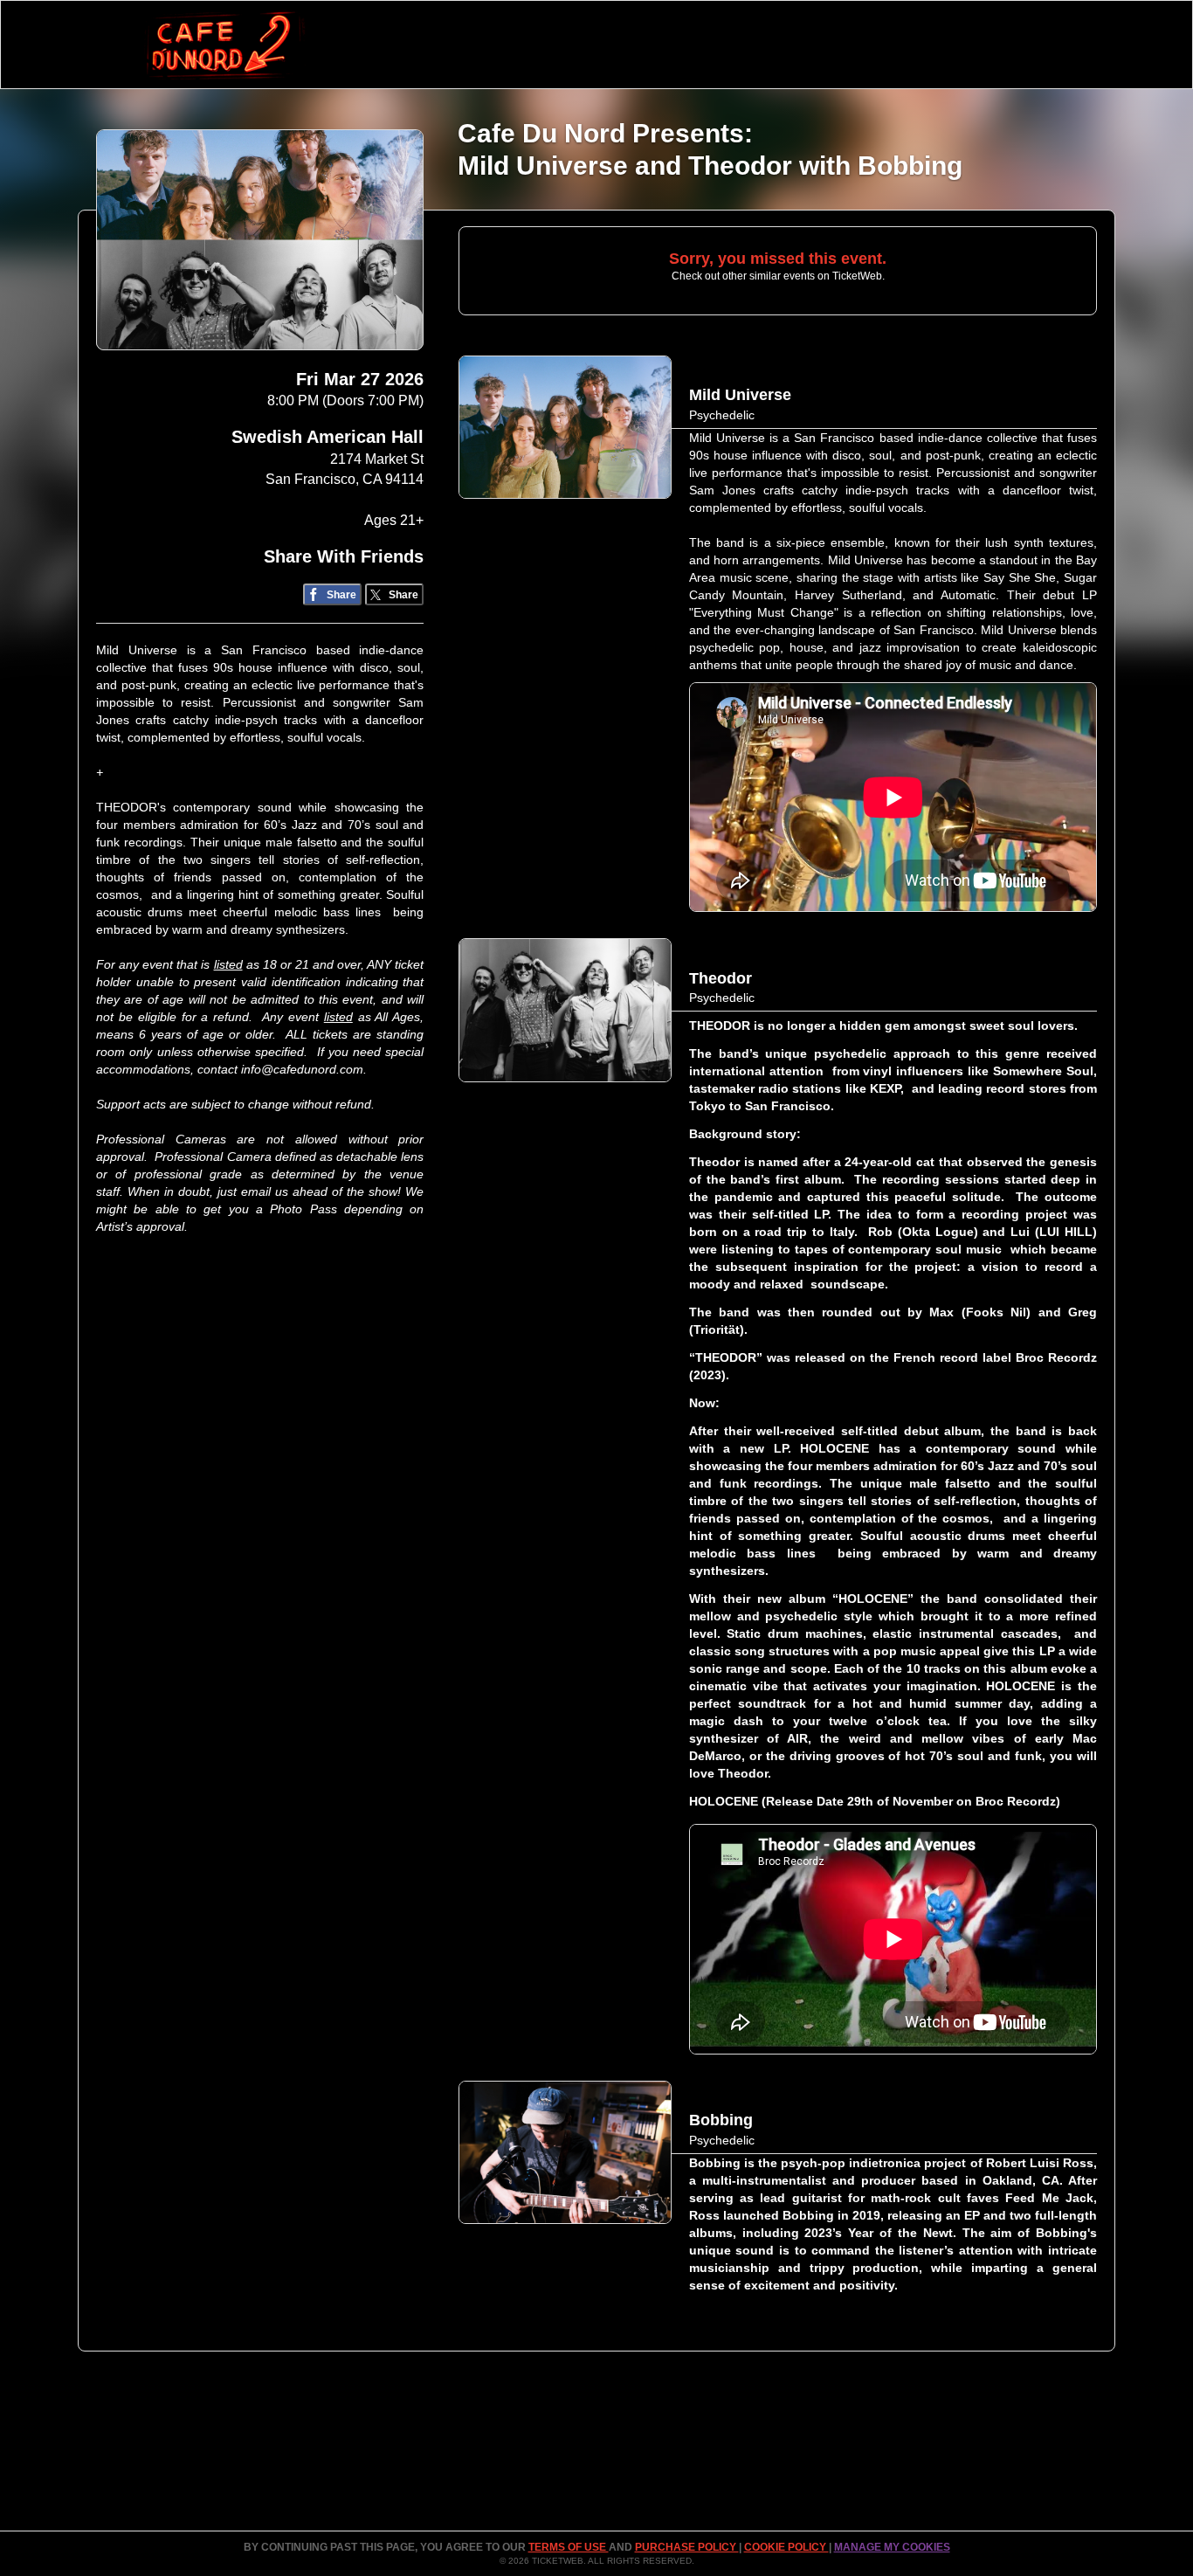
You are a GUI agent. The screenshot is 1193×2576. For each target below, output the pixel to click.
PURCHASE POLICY (687, 2547)
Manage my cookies (892, 2547)
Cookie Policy (786, 2547)
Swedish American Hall (328, 437)
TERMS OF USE (569, 2547)
